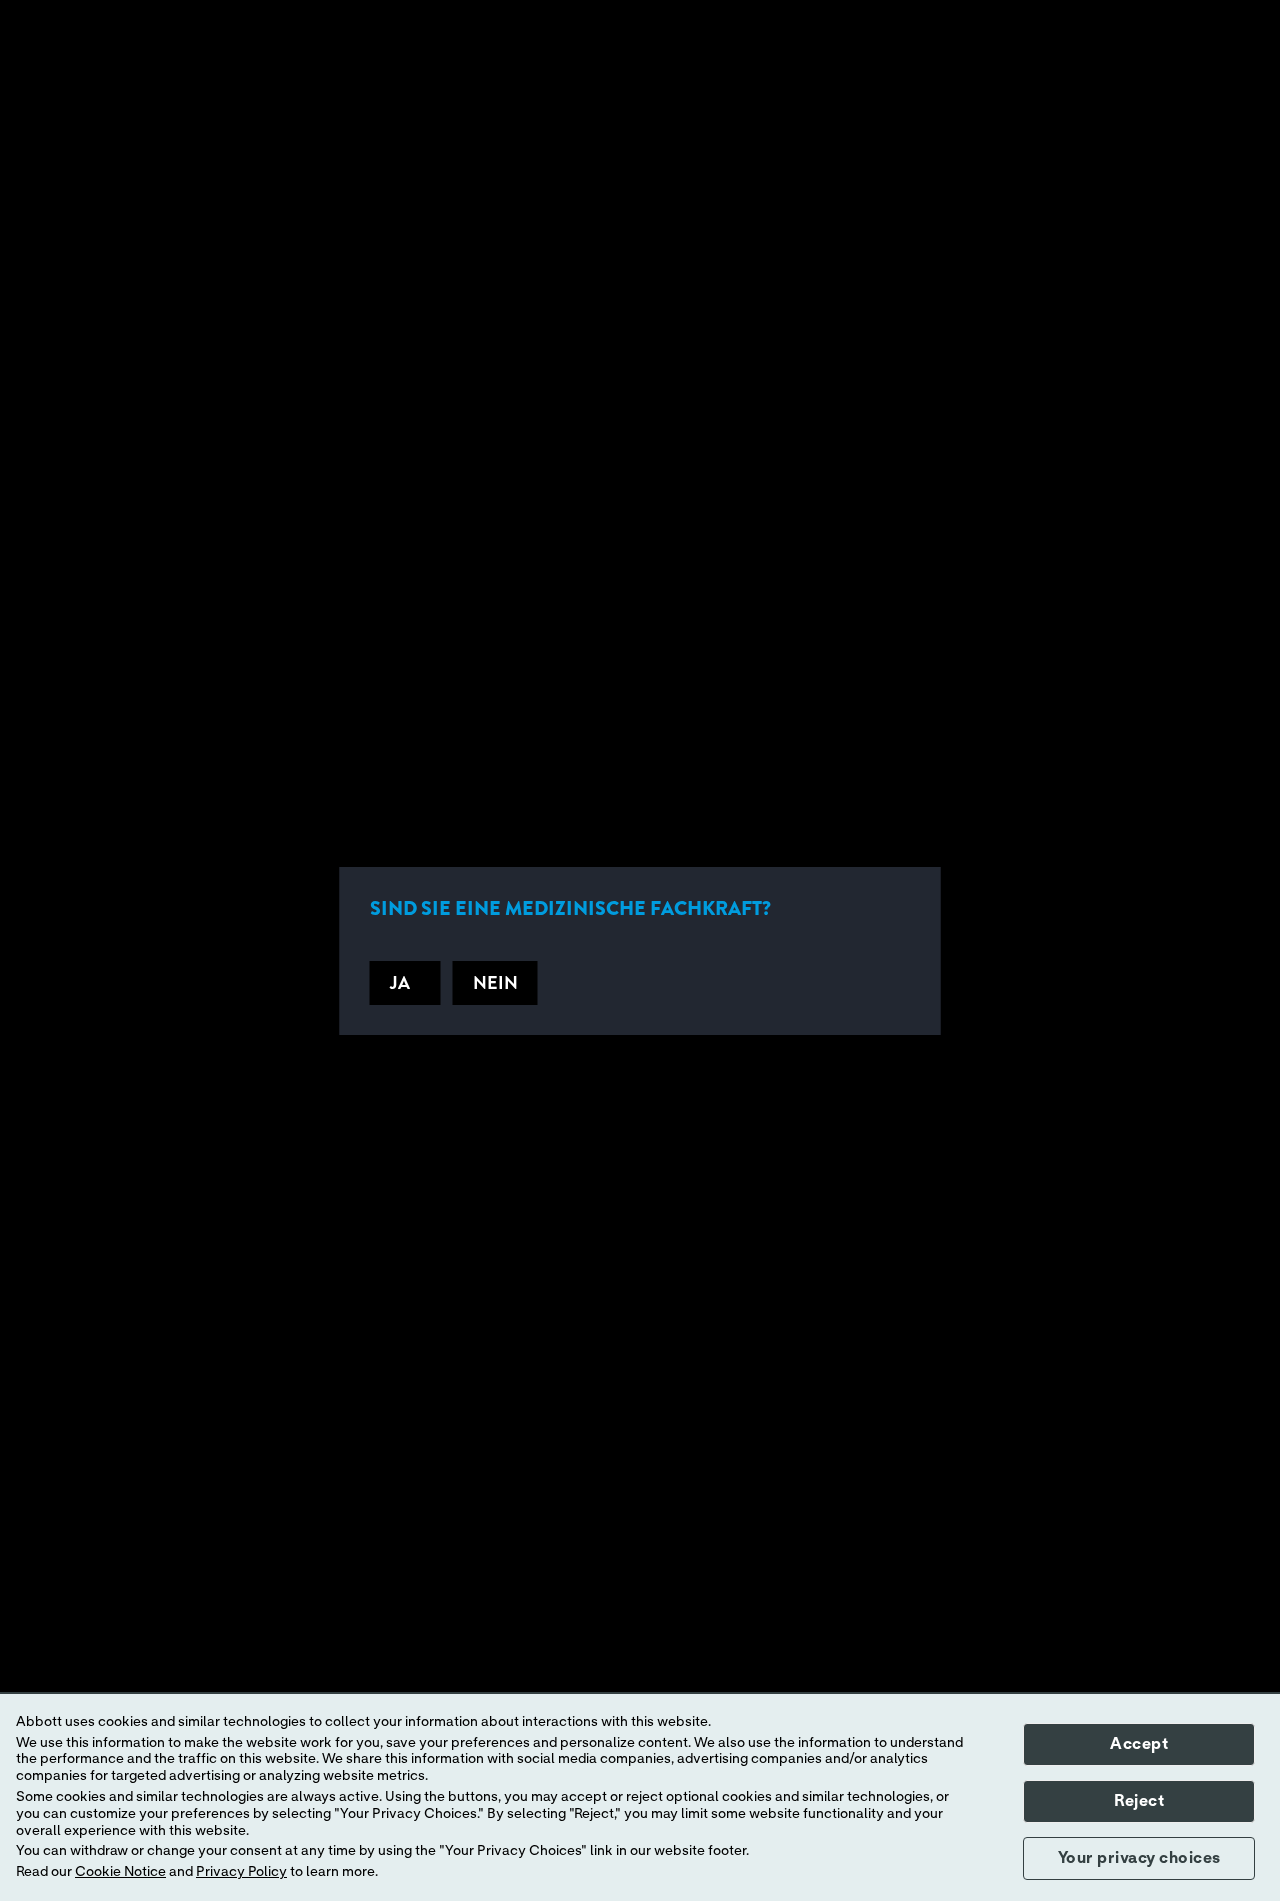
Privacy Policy (241, 1872)
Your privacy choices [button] (1139, 1858)
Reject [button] (1139, 1801)
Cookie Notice (120, 1872)
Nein (495, 983)
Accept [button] (1139, 1744)
